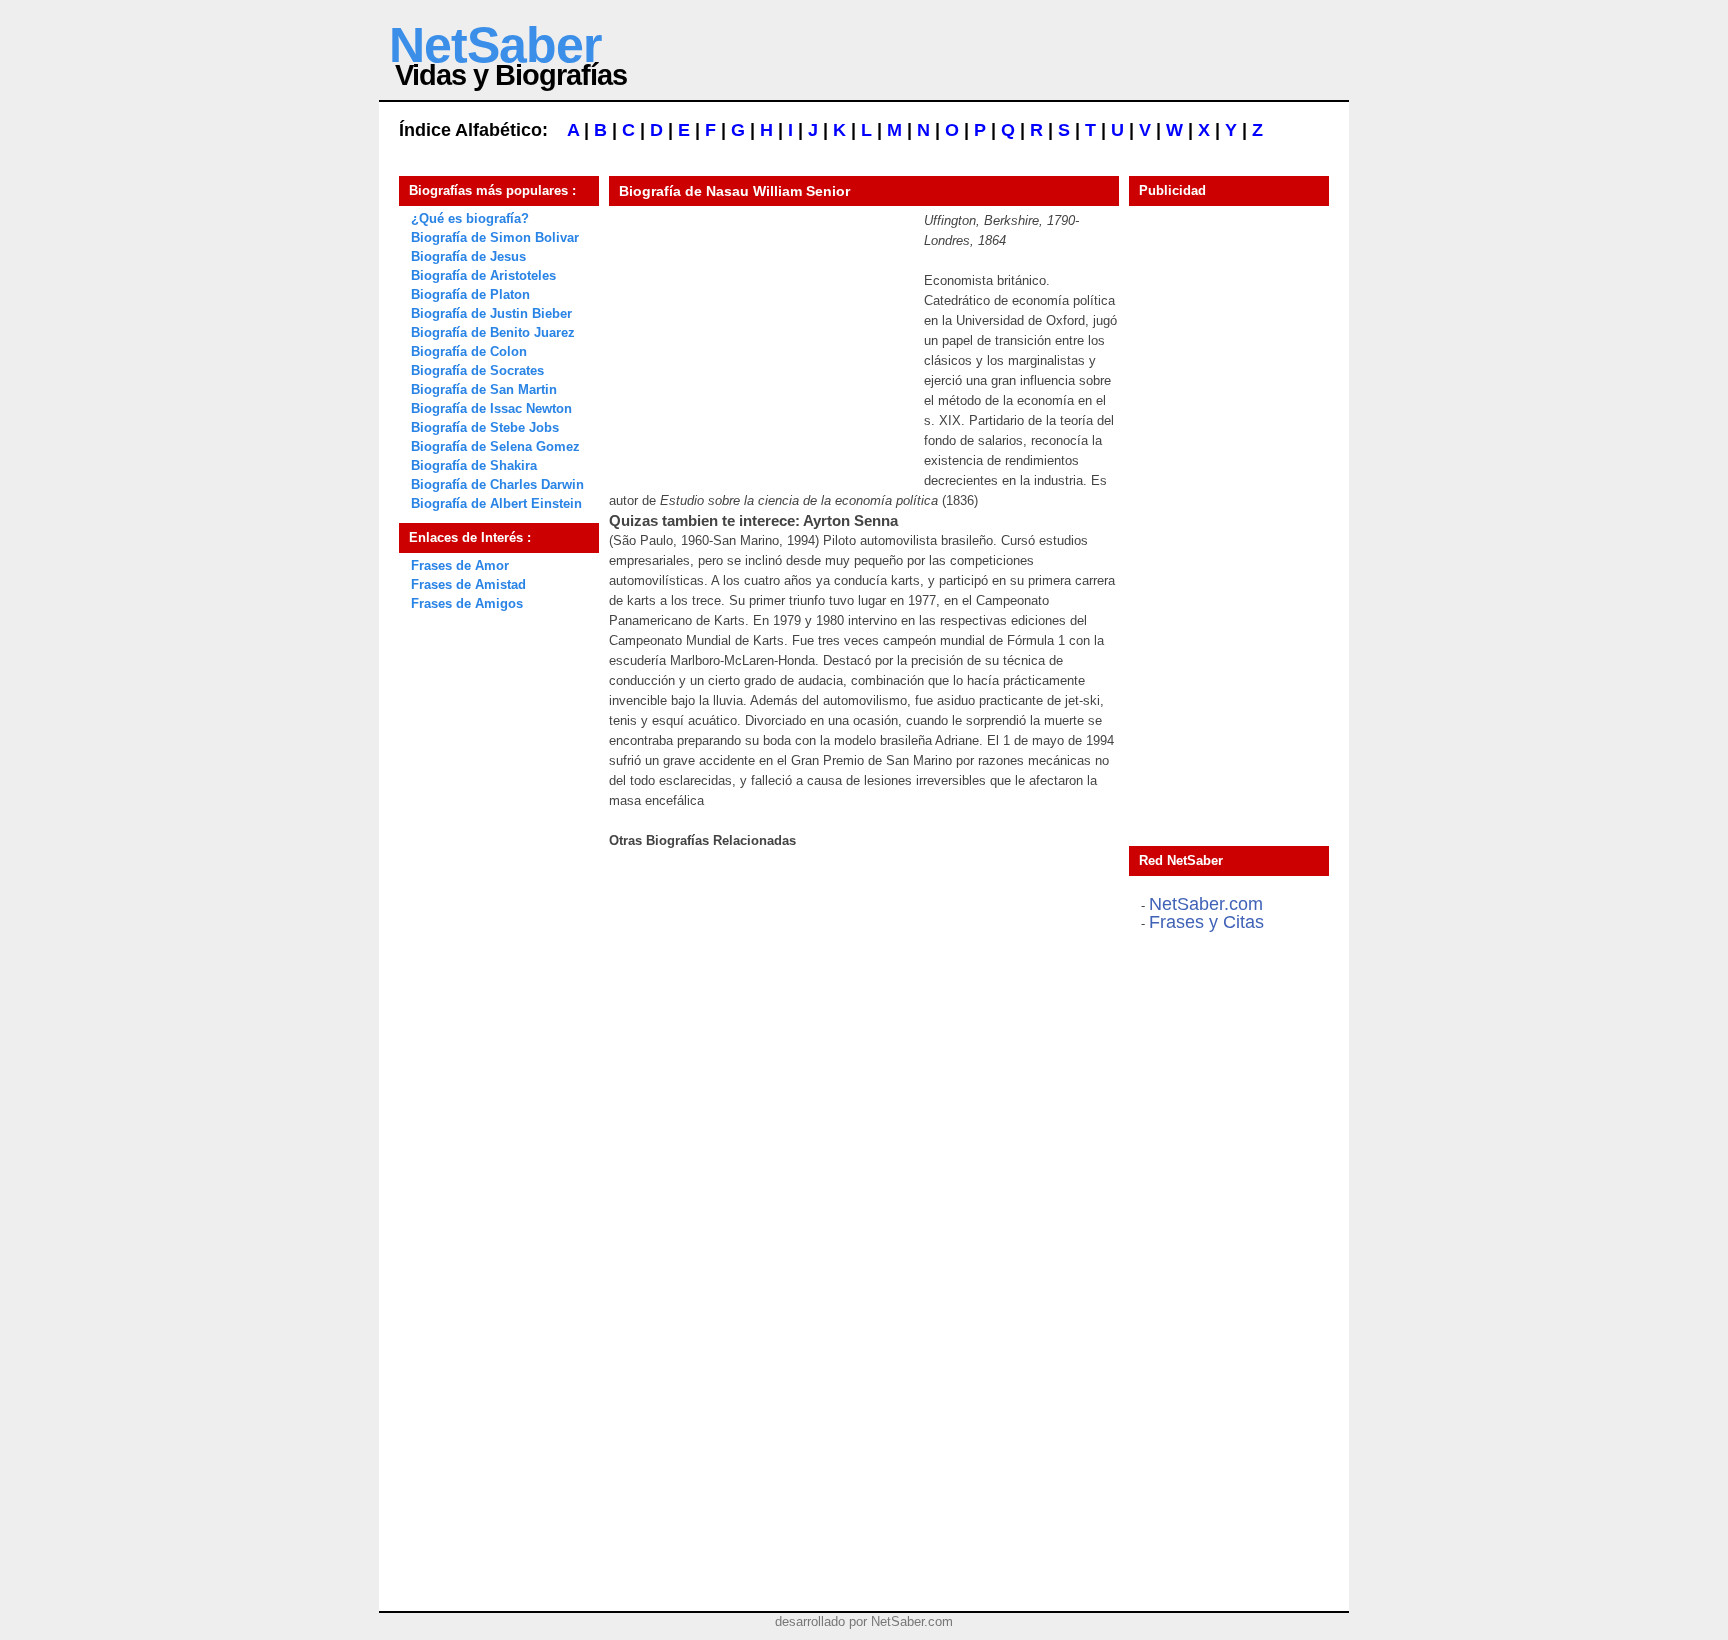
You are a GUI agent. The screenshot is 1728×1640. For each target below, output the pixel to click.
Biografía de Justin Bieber (491, 313)
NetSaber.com (1206, 904)
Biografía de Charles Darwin (497, 484)
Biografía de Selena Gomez (495, 446)
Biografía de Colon (469, 351)
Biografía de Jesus (468, 256)
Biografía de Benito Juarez (493, 332)
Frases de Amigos (467, 603)
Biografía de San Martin (484, 389)
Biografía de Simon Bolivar (495, 237)
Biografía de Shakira (474, 465)
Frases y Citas (1206, 922)
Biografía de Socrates (477, 370)
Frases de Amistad (468, 584)
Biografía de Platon (470, 294)
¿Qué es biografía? (470, 218)
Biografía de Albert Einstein (496, 503)
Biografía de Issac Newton (491, 408)
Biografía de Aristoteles (483, 275)
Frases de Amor (460, 565)
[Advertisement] (759, 336)
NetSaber (495, 45)
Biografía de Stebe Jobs (485, 427)
